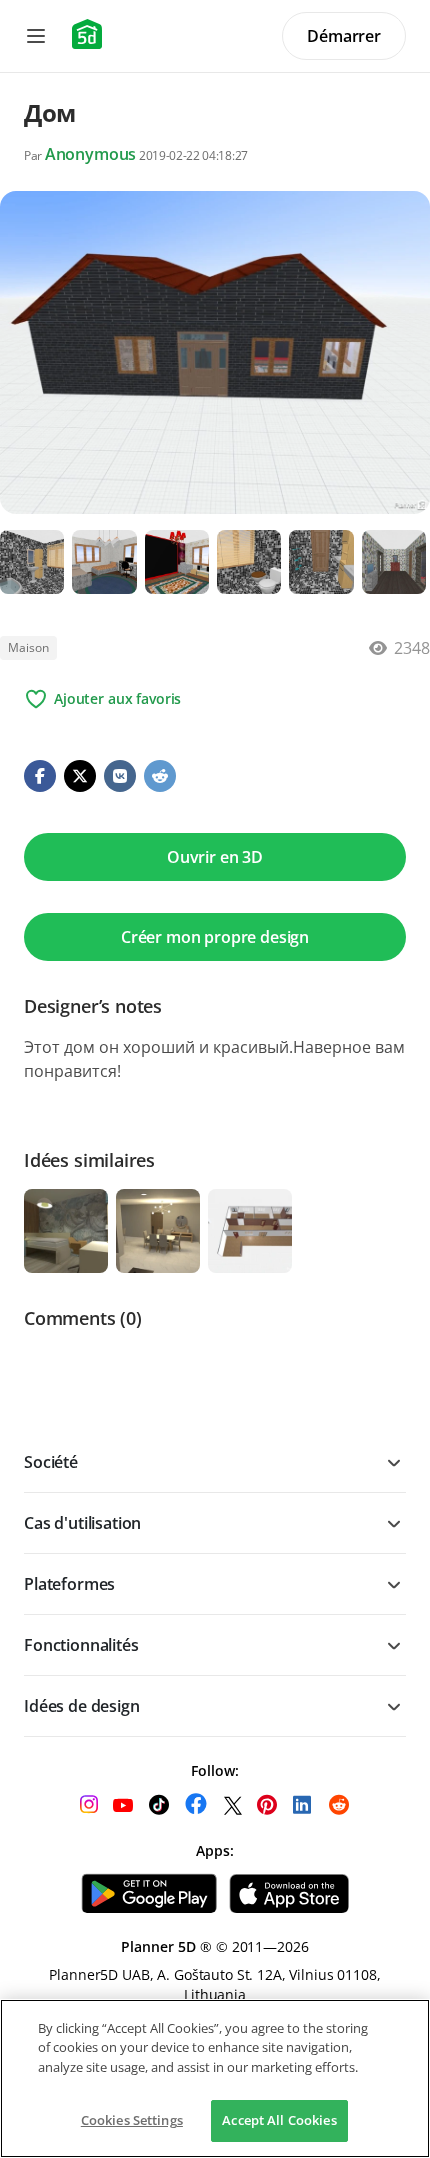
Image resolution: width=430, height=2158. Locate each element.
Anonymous (91, 154)
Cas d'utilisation (82, 1523)
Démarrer (344, 36)
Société (51, 1462)
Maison (28, 647)
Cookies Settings (132, 2120)
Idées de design (82, 1706)
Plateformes (69, 1584)
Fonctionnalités (81, 1645)
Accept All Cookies (279, 2120)
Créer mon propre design (215, 937)
